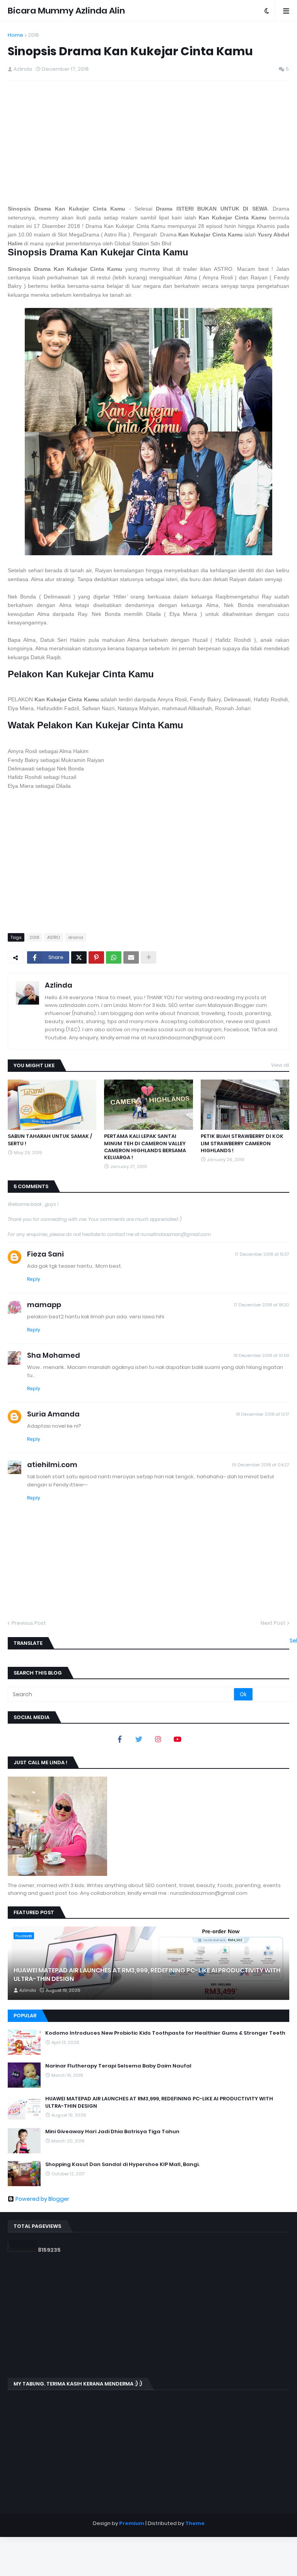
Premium (132, 2523)
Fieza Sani (45, 1254)
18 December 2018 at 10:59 (261, 1355)
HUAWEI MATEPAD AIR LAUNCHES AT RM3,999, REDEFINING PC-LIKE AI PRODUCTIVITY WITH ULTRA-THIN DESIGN (147, 1975)
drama (76, 937)
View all (280, 1065)
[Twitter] (79, 957)
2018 (33, 35)
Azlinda (59, 985)
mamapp (44, 1305)
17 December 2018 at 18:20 (262, 1305)
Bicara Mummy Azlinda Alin (66, 11)
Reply (34, 1279)
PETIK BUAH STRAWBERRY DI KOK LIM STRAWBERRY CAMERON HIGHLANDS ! (242, 1143)
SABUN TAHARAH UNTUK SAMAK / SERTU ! (50, 1140)
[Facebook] (119, 1739)
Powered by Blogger (42, 2199)
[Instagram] (158, 1739)
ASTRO (54, 937)
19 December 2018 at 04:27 (261, 1465)
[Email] (131, 957)
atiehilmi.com (52, 1465)
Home (15, 35)
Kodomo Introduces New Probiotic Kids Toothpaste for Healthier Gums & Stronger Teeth (165, 2033)
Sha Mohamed (54, 1355)
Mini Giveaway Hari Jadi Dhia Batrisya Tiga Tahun (112, 2132)
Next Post (273, 1623)
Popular (25, 2016)
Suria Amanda (53, 1414)
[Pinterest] (96, 957)
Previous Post (29, 1623)
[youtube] (178, 1739)
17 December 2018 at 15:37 (262, 1254)
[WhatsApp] (114, 957)
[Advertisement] (148, 143)
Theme (195, 2523)
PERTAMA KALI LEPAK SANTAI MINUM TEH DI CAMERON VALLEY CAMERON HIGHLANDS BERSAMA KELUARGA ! (145, 1147)
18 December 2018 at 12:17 (263, 1414)
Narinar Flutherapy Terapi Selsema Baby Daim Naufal (118, 2066)
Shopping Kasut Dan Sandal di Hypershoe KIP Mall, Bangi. (122, 2165)
